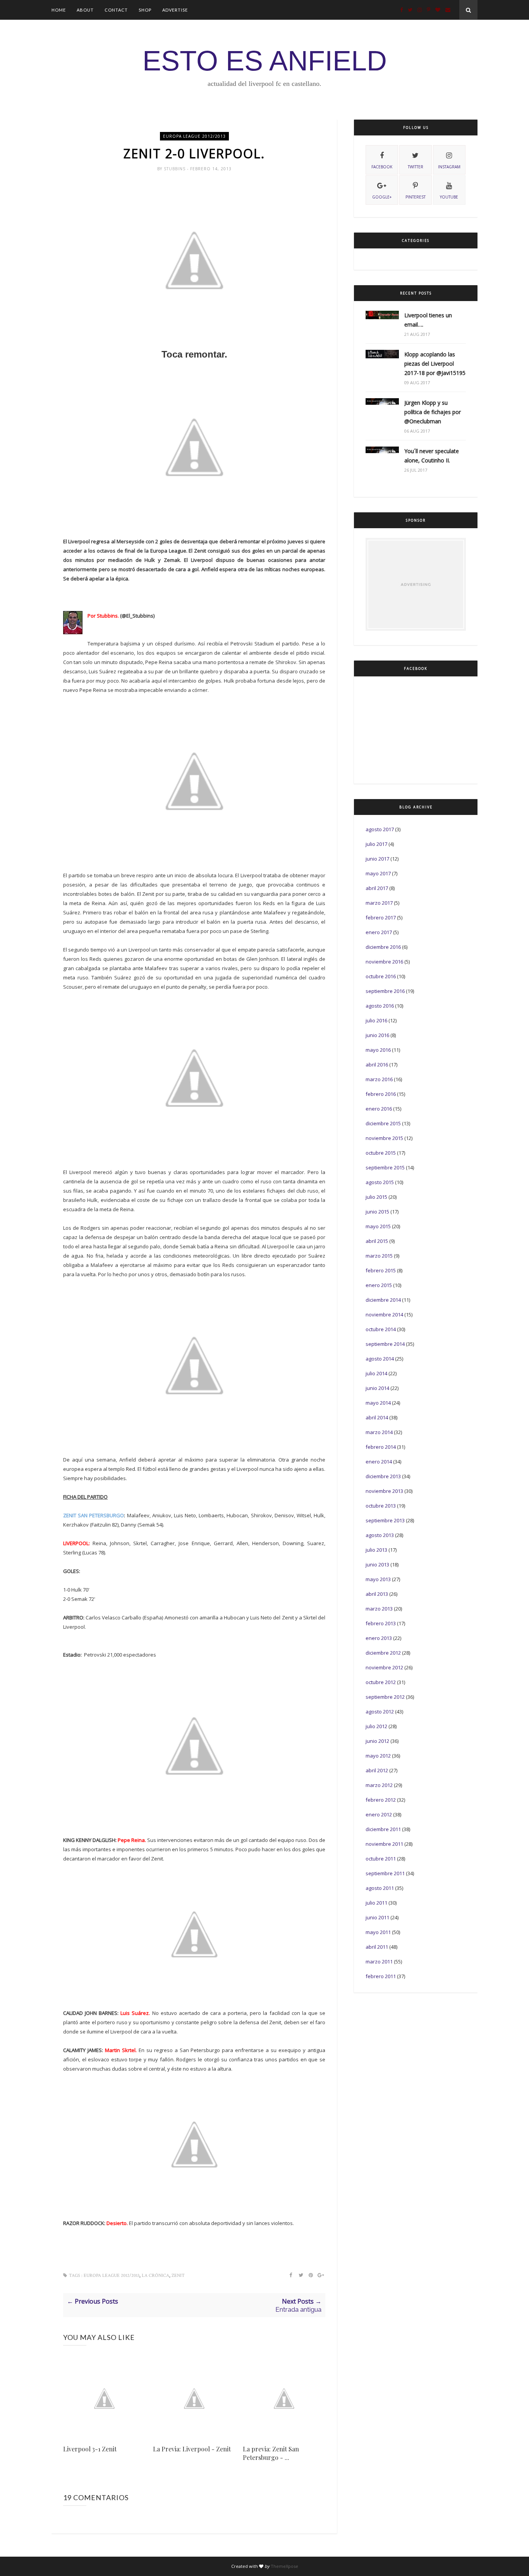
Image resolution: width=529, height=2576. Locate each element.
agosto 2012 (380, 1712)
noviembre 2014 (384, 1315)
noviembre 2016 (384, 962)
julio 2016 (376, 1020)
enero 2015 (379, 1285)
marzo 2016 (379, 1079)
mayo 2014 (378, 1403)
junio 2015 (377, 1212)
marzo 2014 (379, 1432)
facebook (382, 167)
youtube (449, 197)
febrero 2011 (381, 1976)
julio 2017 (376, 844)
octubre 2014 (381, 1329)
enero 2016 (379, 1109)
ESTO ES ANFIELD (265, 61)
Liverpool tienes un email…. (428, 320)
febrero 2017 (381, 917)
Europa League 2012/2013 (194, 136)
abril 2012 (377, 1770)
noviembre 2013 (384, 1491)
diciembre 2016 (383, 947)
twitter (416, 167)
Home (59, 10)
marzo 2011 (379, 1962)
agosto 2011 (380, 1888)
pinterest (416, 197)
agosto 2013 (380, 1535)
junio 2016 (377, 1035)
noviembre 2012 (384, 1667)
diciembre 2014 (383, 1300)
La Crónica (155, 2276)
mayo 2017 (378, 873)
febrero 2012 (381, 1800)
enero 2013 (379, 1638)
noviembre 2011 (384, 1844)
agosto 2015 (380, 1182)
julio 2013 (376, 1550)
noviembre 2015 (384, 1138)
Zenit (178, 2276)
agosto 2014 (380, 1359)
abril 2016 (377, 1065)
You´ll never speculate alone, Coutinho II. (432, 456)
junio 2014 (377, 1388)
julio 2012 (376, 1726)
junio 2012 (377, 1741)
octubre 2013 (381, 1506)
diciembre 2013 (383, 1476)
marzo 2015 (379, 1256)
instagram (449, 167)
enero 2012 (379, 1814)
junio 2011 (377, 1917)
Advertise (175, 10)
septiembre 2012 (385, 1697)
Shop (145, 10)
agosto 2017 (380, 829)
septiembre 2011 (385, 1873)
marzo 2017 (379, 903)
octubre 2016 (381, 976)
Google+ (382, 197)
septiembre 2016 (385, 991)
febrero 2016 (381, 1094)
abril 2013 (377, 1594)
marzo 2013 (379, 1609)
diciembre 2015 (383, 1123)
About (85, 10)
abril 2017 (377, 888)
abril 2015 (377, 1241)
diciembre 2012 (383, 1653)
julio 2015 (376, 1197)
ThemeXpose (284, 2566)
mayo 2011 (378, 1932)
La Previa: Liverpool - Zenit (192, 2449)
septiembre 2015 (385, 1167)
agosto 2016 (380, 1006)
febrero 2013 (381, 1623)
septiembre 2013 (385, 1520)
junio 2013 (377, 1564)
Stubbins (175, 169)
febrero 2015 (381, 1270)
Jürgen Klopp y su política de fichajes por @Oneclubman (433, 412)
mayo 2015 (378, 1226)
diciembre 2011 (383, 1829)
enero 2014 (379, 1462)
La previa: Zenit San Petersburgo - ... (271, 2453)
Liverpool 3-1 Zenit (90, 2449)
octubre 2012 (381, 1682)
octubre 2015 (381, 1153)
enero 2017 (379, 932)
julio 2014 (376, 1373)
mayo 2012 (378, 1756)
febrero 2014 (381, 1447)
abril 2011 (377, 1947)
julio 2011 (376, 1903)
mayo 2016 (378, 1050)
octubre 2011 (381, 1859)
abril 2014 (377, 1417)
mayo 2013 (378, 1579)
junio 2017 (377, 859)
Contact (116, 10)
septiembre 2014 (385, 1344)
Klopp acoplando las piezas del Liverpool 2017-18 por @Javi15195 (435, 364)
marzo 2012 (379, 1785)
